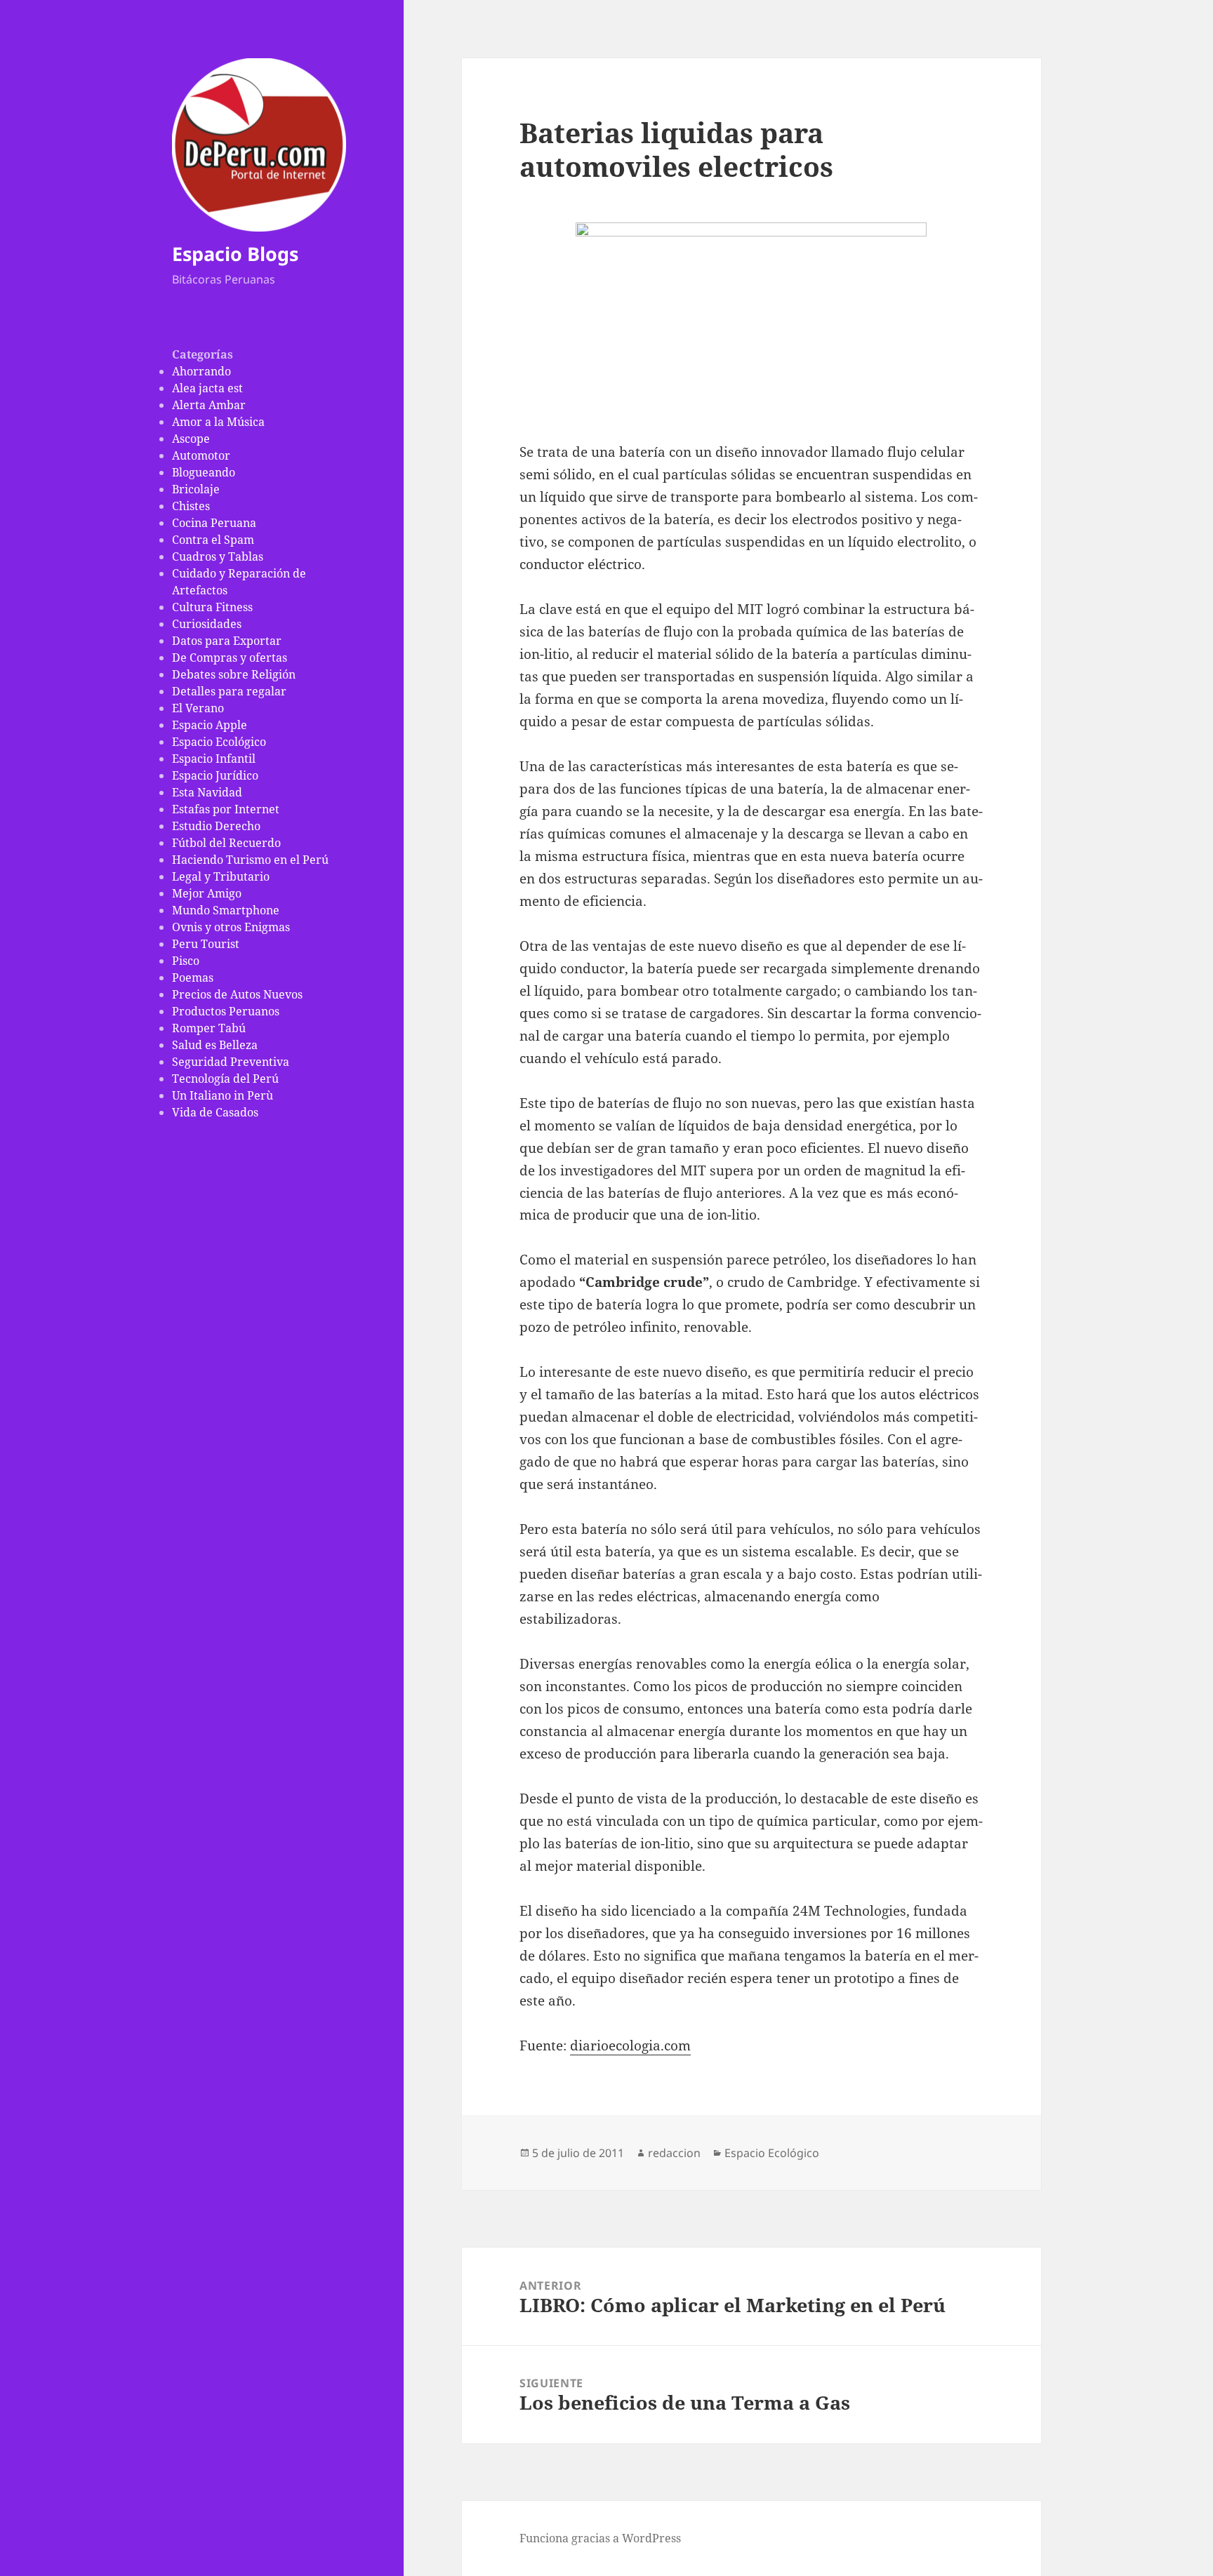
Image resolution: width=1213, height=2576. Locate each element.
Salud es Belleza (215, 1045)
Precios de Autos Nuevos (237, 994)
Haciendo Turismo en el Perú (250, 860)
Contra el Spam (213, 540)
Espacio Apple (210, 725)
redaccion (674, 2153)
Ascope (191, 439)
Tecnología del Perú (225, 1079)
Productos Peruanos (226, 1011)
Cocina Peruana (214, 523)
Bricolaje (196, 489)
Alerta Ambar (209, 405)
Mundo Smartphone (226, 910)
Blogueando (204, 472)
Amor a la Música (218, 422)
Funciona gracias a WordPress (600, 2538)
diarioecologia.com (630, 2046)
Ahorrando (201, 371)
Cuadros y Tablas (218, 556)
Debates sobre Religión (234, 674)
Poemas (193, 977)
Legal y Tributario (221, 876)
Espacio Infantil (214, 759)
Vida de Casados (215, 1112)
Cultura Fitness (212, 607)
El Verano (198, 708)
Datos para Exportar (227, 641)
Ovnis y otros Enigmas (231, 927)
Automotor (201, 455)
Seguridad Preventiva (231, 1062)
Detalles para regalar (229, 691)
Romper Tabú (209, 1028)
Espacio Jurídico (215, 775)
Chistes (191, 506)
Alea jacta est (207, 388)
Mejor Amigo (207, 893)
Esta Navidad (207, 792)
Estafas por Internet (226, 809)
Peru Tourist (206, 944)
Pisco (186, 961)
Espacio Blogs (235, 254)
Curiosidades (207, 624)
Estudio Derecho (216, 826)
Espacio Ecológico (219, 742)
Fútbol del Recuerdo (226, 843)
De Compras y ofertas (230, 658)
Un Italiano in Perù (223, 1095)
